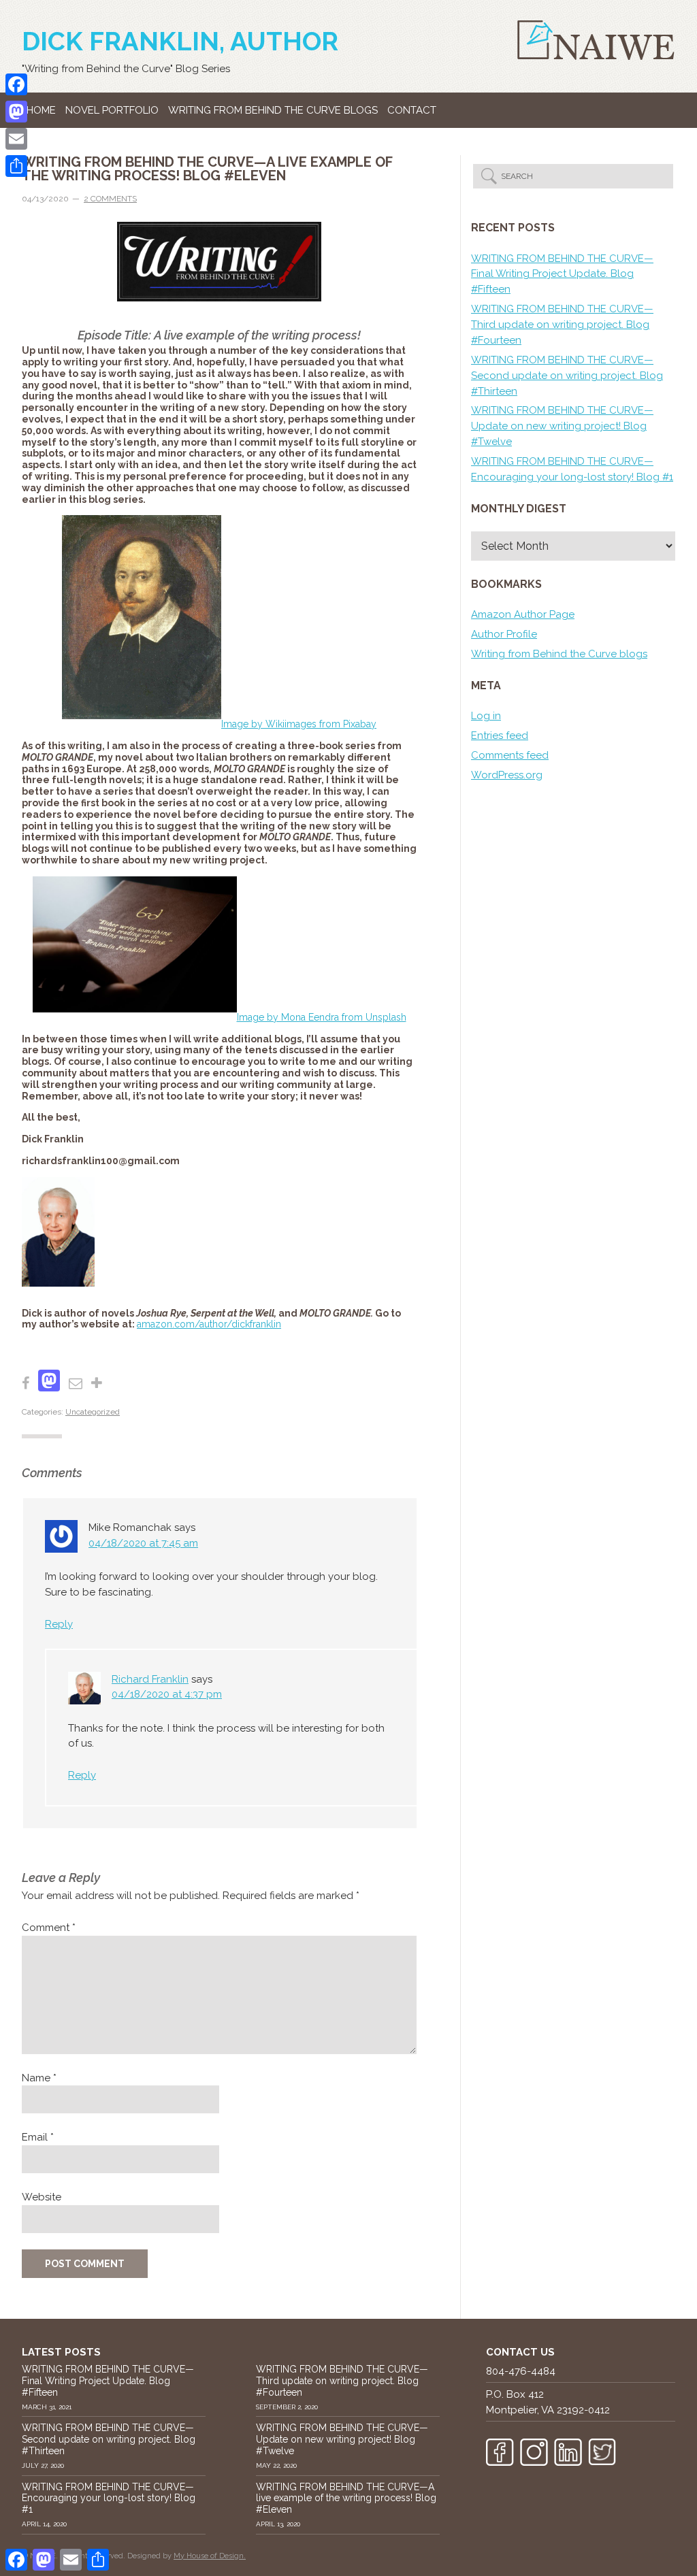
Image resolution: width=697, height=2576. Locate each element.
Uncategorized (93, 1412)
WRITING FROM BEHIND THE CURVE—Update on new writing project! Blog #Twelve (562, 426)
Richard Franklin (150, 1679)
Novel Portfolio (112, 110)
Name (39, 2078)
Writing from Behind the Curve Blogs (273, 110)
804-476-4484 (521, 2371)
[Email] (16, 139)
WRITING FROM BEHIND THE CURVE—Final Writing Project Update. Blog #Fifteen (562, 274)
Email (38, 2137)
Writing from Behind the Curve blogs (559, 654)
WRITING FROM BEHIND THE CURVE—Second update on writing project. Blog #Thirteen (567, 376)
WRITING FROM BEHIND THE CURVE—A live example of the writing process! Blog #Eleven (346, 2498)
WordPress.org (507, 775)
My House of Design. (210, 2556)
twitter (602, 2452)
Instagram (534, 2452)
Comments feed (510, 755)
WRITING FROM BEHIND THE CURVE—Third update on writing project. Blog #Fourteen (562, 325)
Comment (49, 1928)
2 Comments (110, 199)
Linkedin (568, 2452)
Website (42, 2197)
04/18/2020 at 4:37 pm (167, 1694)
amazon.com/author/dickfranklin (209, 1324)
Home (41, 110)
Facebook (500, 2452)
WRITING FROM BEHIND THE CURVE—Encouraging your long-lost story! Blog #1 (109, 2498)
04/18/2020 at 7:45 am (143, 1543)
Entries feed (500, 736)
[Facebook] (16, 84)
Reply (59, 1624)
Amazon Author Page (523, 614)
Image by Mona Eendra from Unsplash (322, 1017)
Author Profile (504, 634)
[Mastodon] (16, 112)
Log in (486, 716)
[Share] (16, 166)
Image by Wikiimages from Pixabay (299, 724)
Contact (412, 110)
